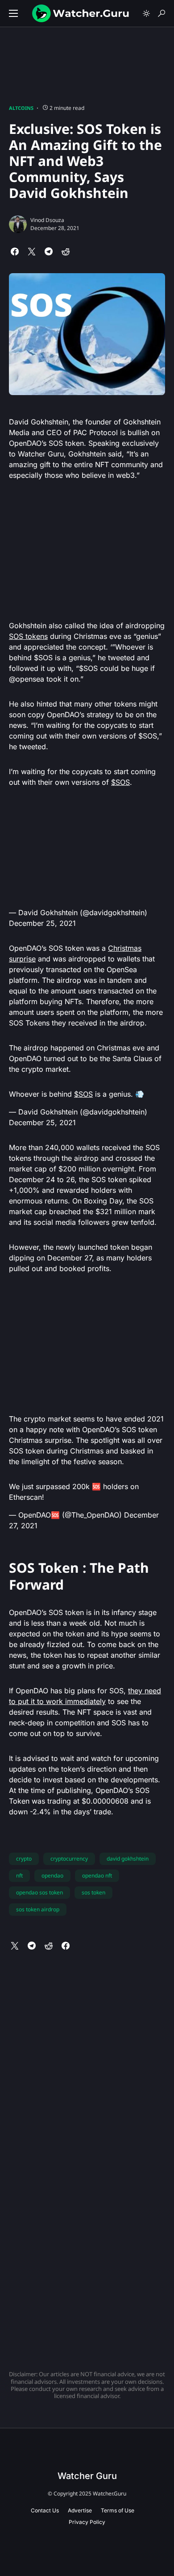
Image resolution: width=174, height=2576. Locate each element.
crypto (24, 1859)
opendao (52, 1875)
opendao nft (97, 1875)
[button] (13, 13)
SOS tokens (28, 636)
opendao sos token (39, 1892)
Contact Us (45, 2510)
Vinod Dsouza (47, 220)
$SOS (120, 782)
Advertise (80, 2510)
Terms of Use (118, 2510)
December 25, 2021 (42, 923)
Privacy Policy (87, 2522)
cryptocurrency (69, 1859)
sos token (93, 1892)
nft (19, 1875)
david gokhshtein (128, 1859)
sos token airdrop (38, 1909)
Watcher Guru (87, 2476)
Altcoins (21, 108)
